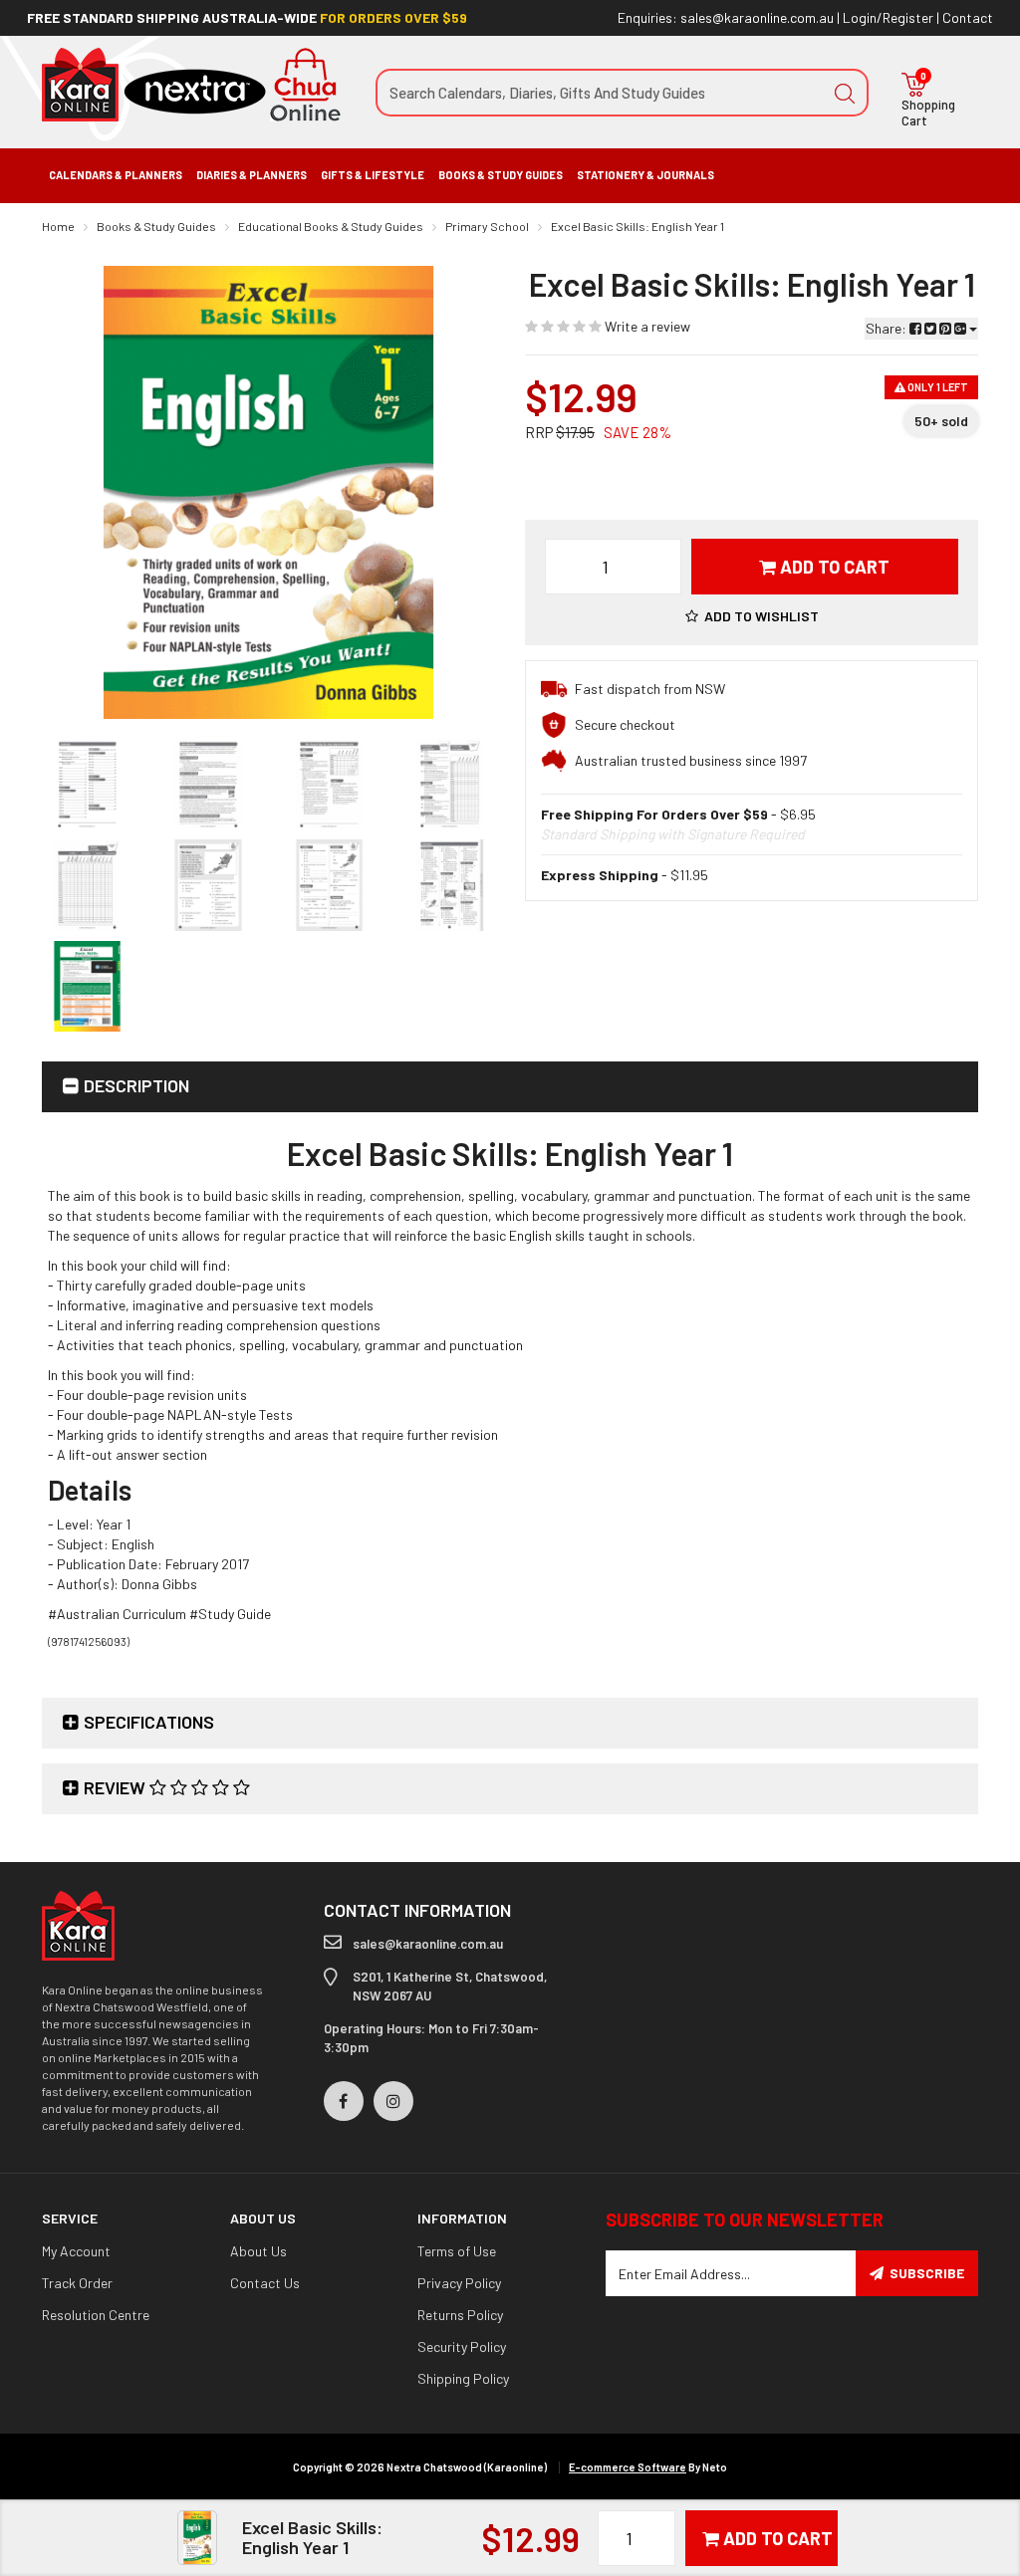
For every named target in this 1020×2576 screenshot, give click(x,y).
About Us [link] (258, 2251)
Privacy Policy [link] (459, 2283)
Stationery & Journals (645, 175)
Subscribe (927, 2273)
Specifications (149, 1722)
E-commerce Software (628, 2467)
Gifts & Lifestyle (373, 175)
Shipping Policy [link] (463, 2378)
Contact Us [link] (265, 2283)
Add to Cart (833, 567)
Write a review (646, 326)
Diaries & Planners (252, 175)
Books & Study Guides (501, 175)
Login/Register (888, 17)
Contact (968, 17)
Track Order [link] (77, 2283)
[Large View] (87, 784)
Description (136, 1085)
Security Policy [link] (462, 2346)
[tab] (510, 1087)
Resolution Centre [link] (96, 2315)
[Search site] (845, 93)
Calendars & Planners (116, 175)
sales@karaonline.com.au (757, 17)
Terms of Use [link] (457, 2251)
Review (117, 1787)
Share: (888, 328)
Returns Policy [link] (460, 2315)
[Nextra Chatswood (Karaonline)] (191, 83)
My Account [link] (76, 2251)
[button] (752, 616)
